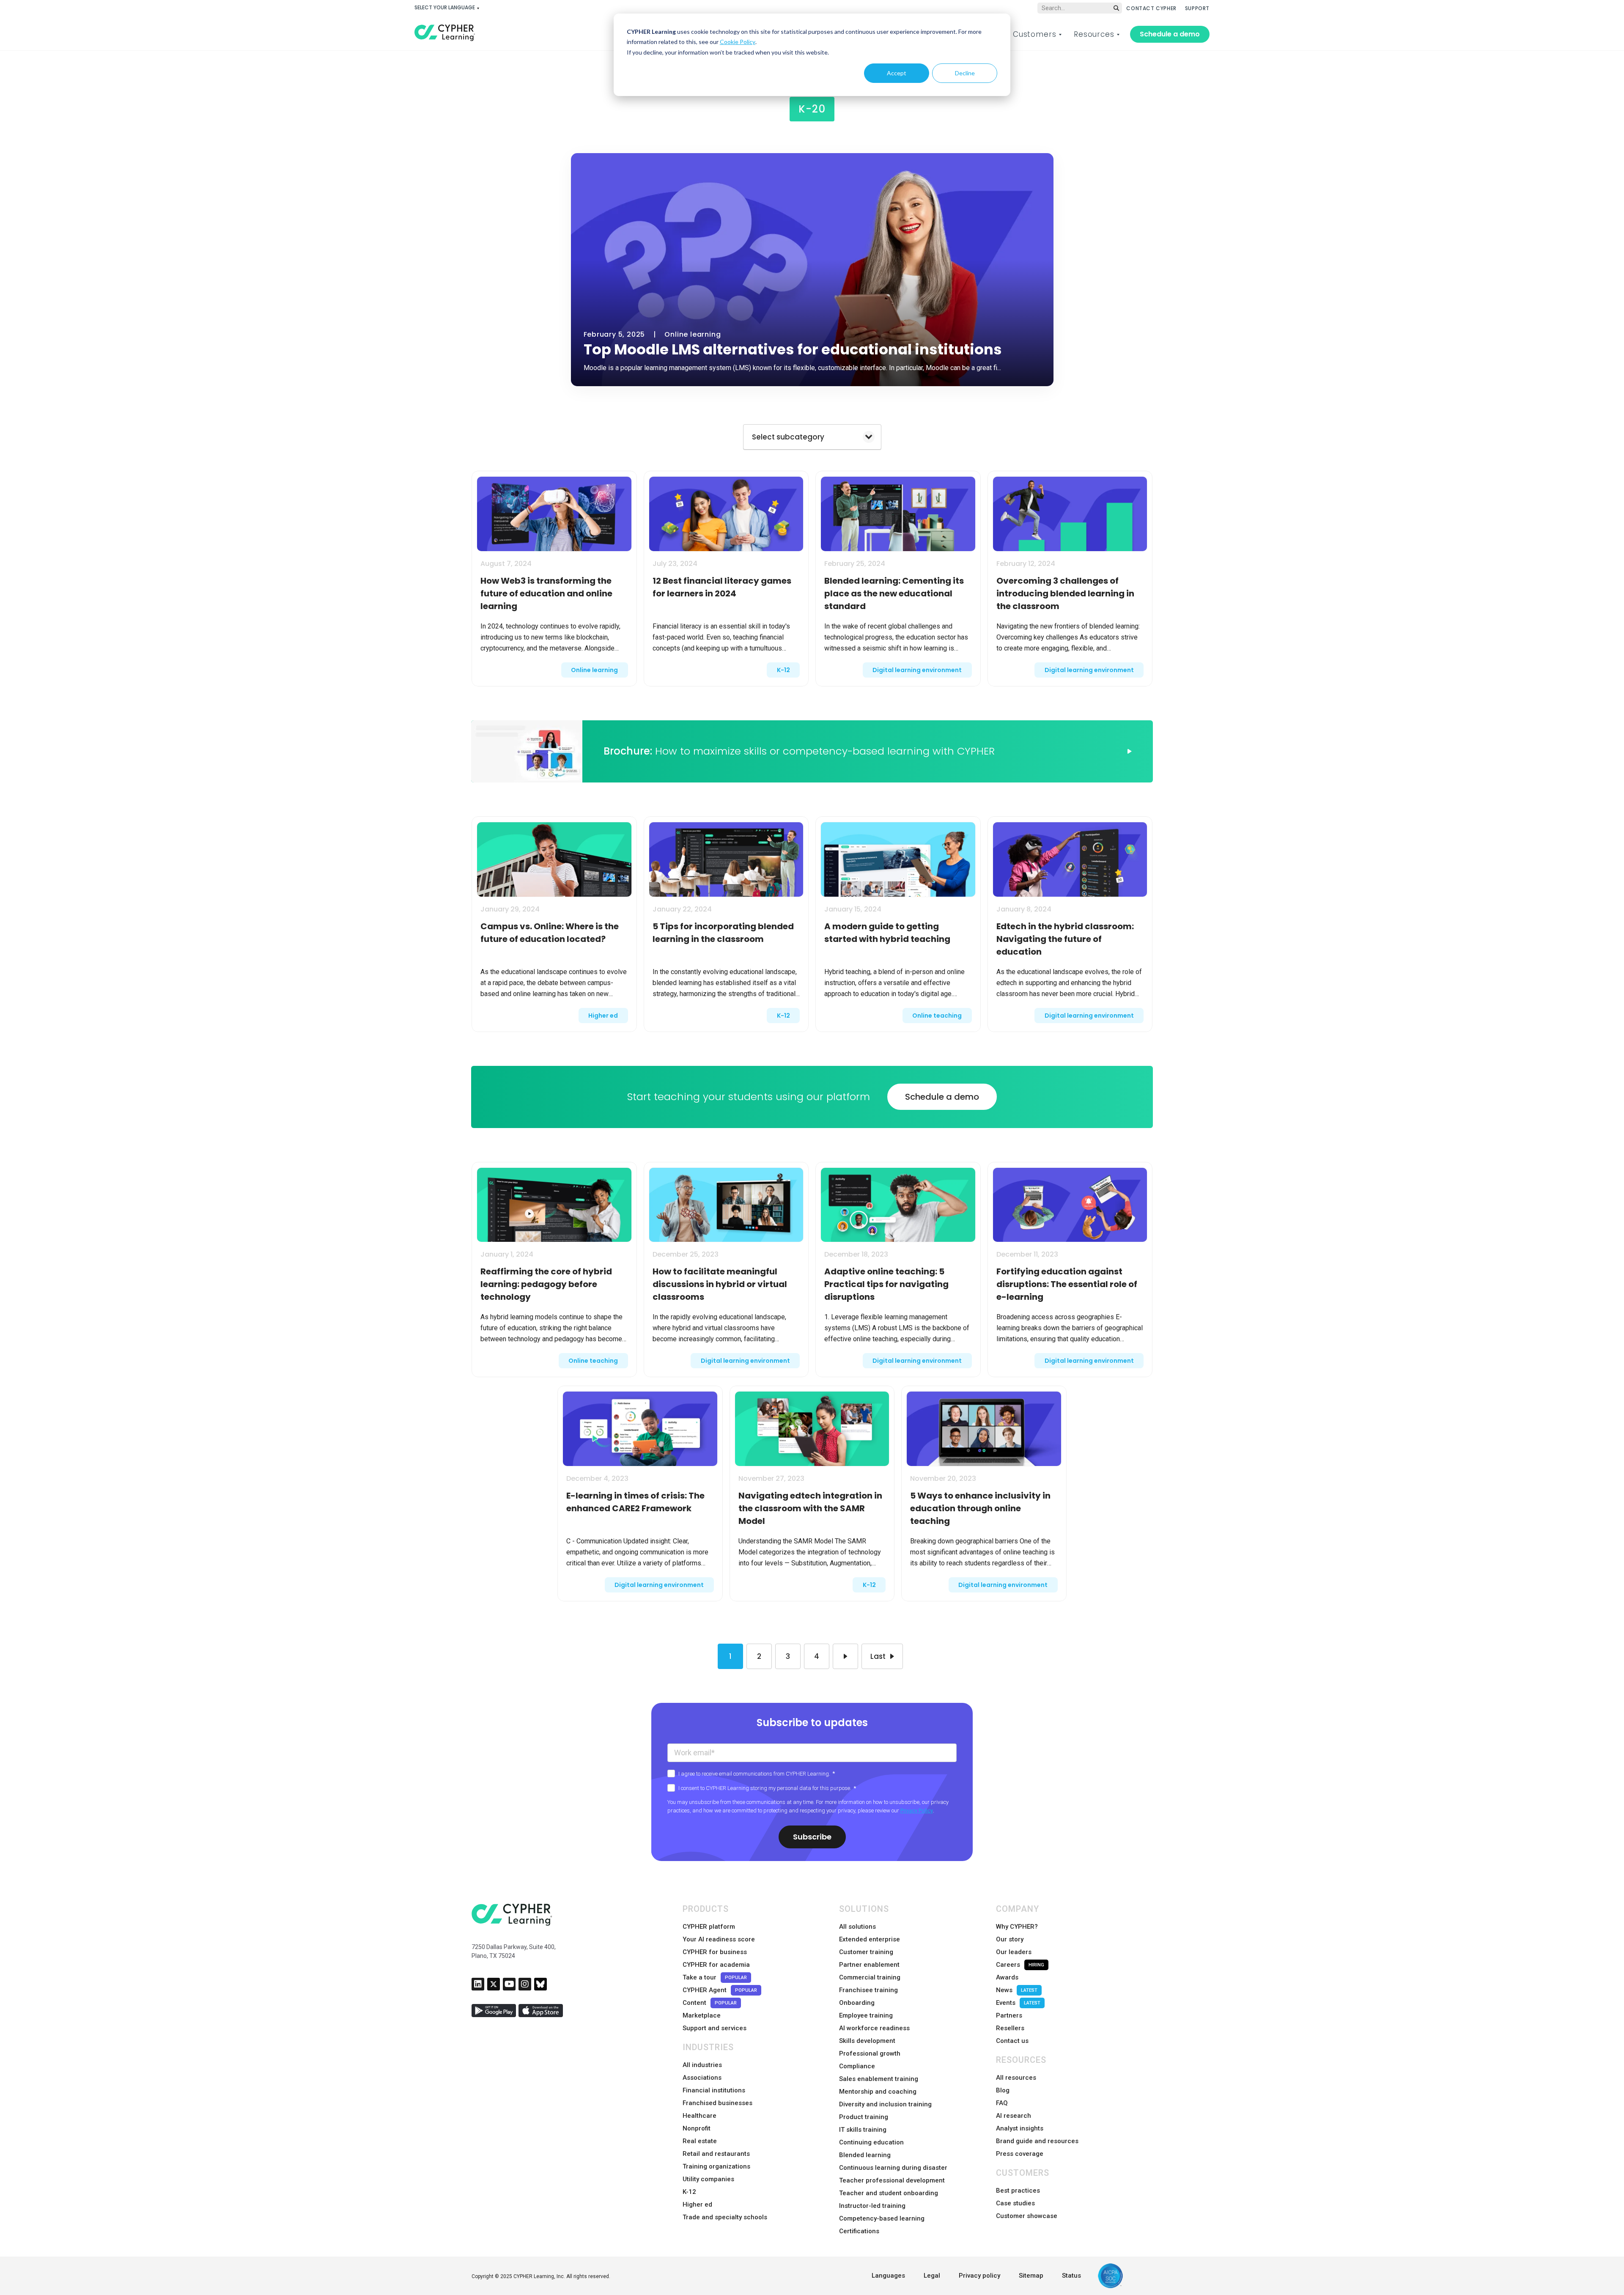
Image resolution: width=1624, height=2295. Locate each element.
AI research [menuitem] (1014, 2116)
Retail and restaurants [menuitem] (716, 2154)
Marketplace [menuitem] (702, 2015)
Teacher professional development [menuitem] (892, 2180)
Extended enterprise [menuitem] (870, 1939)
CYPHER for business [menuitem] (715, 1952)
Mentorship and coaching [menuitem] (878, 2092)
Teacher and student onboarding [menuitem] (889, 2193)
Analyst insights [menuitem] (1020, 2128)
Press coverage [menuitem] (1020, 2154)
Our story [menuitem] (1010, 1939)
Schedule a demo (1170, 34)
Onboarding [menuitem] (857, 2003)
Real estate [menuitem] (700, 2141)
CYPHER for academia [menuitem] (716, 1965)
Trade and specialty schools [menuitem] (725, 2217)
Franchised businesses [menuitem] (717, 2103)
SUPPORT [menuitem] (1197, 8)
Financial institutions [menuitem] (714, 2090)
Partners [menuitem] (1009, 2015)
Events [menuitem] (1018, 2003)
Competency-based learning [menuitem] (882, 2218)
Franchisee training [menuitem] (868, 1990)
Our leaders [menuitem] (1014, 1952)
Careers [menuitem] (1020, 1965)
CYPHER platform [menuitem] (709, 1927)
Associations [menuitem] (702, 2078)
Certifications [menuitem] (859, 2231)
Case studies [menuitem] (1015, 2203)
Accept (897, 73)
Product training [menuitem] (864, 2117)
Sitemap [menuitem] (1031, 2276)
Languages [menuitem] (888, 2276)
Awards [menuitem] (1007, 1977)
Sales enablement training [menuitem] (879, 2079)
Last (878, 1656)
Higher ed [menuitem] (697, 2204)
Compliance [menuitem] (857, 2066)
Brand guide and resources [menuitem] (1037, 2141)
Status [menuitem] (1071, 2276)
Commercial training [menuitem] (870, 1977)
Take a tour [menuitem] (715, 1977)
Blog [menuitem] (1003, 2090)
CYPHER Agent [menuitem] (720, 1990)
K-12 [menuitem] (689, 2192)
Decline (965, 73)
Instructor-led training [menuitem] (872, 2206)
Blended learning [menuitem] (865, 2155)
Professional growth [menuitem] (870, 2053)
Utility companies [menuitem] (708, 2179)
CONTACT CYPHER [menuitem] (1151, 8)
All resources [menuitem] (1016, 2078)
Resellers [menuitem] (1010, 2028)
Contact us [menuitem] (1012, 2041)
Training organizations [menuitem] (716, 2166)
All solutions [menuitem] (857, 1927)
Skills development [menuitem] (867, 2041)
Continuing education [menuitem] (871, 2142)
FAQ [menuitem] (1002, 2103)
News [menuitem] (1017, 1990)
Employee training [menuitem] (866, 2015)
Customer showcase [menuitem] (1027, 2216)
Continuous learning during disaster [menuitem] (893, 2168)
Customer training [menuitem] (866, 1952)
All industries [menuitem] (702, 2065)
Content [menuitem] (710, 2003)
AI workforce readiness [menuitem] (874, 2028)
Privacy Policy (917, 1810)
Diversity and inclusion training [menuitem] (885, 2104)
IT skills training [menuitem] (863, 2130)
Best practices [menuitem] (1018, 2191)
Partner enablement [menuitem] (869, 1965)
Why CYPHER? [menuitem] (1017, 1927)
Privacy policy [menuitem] (979, 2276)
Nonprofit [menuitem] (697, 2128)
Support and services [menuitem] (715, 2028)
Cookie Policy (738, 42)
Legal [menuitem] (932, 2276)
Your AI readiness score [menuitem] (719, 1939)
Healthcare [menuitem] (700, 2116)
